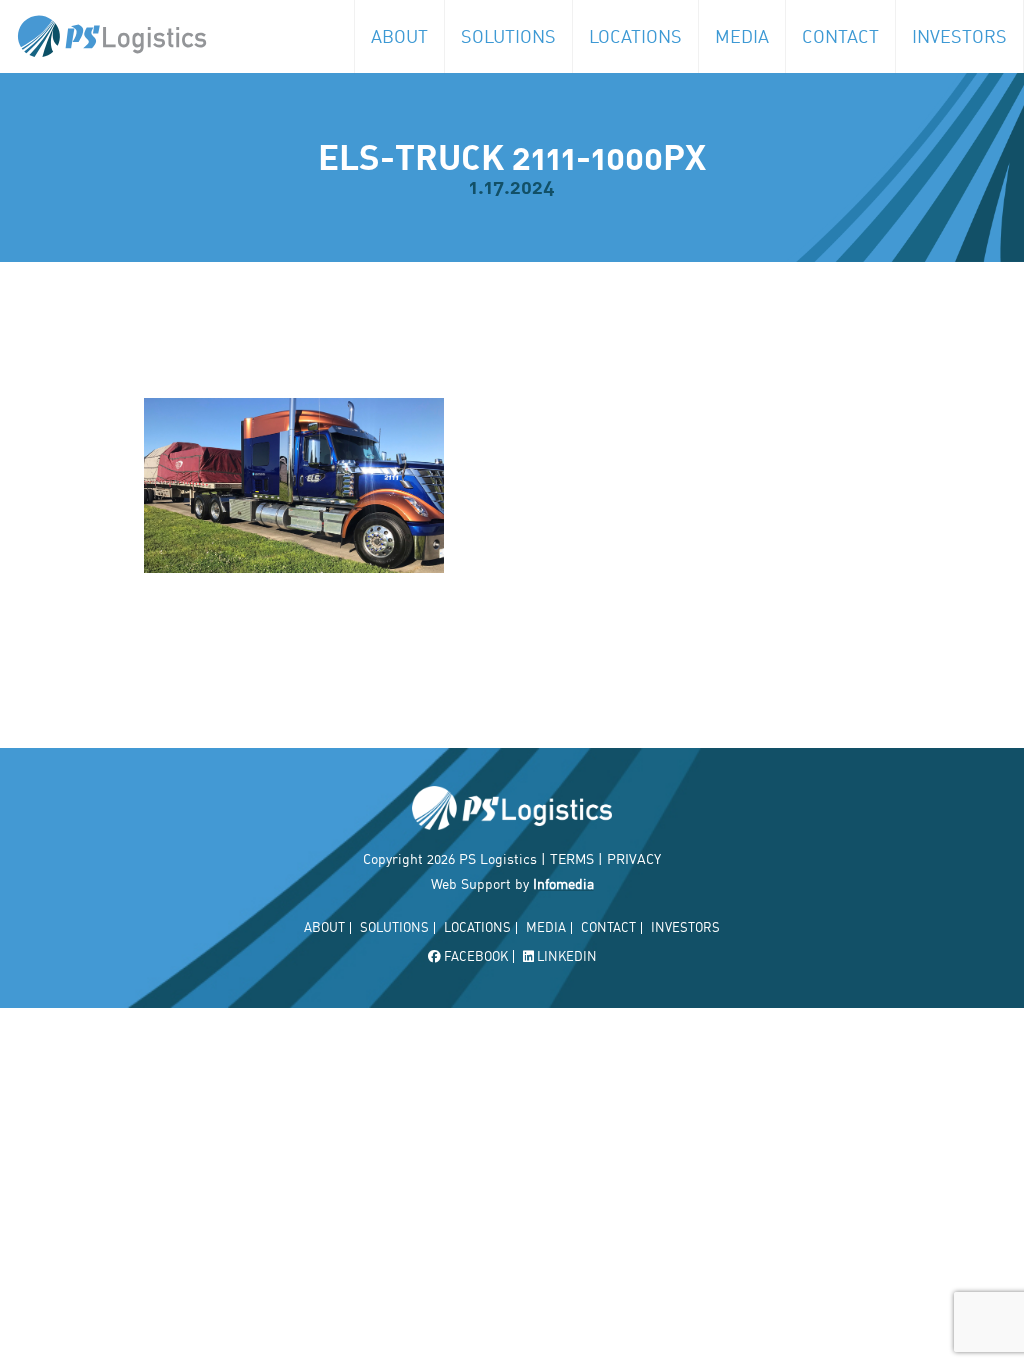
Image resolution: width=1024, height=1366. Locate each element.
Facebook (474, 956)
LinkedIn (565, 956)
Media (742, 36)
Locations (635, 36)
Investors (959, 36)
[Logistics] (104, 36)
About (399, 36)
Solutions (508, 36)
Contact (840, 36)
